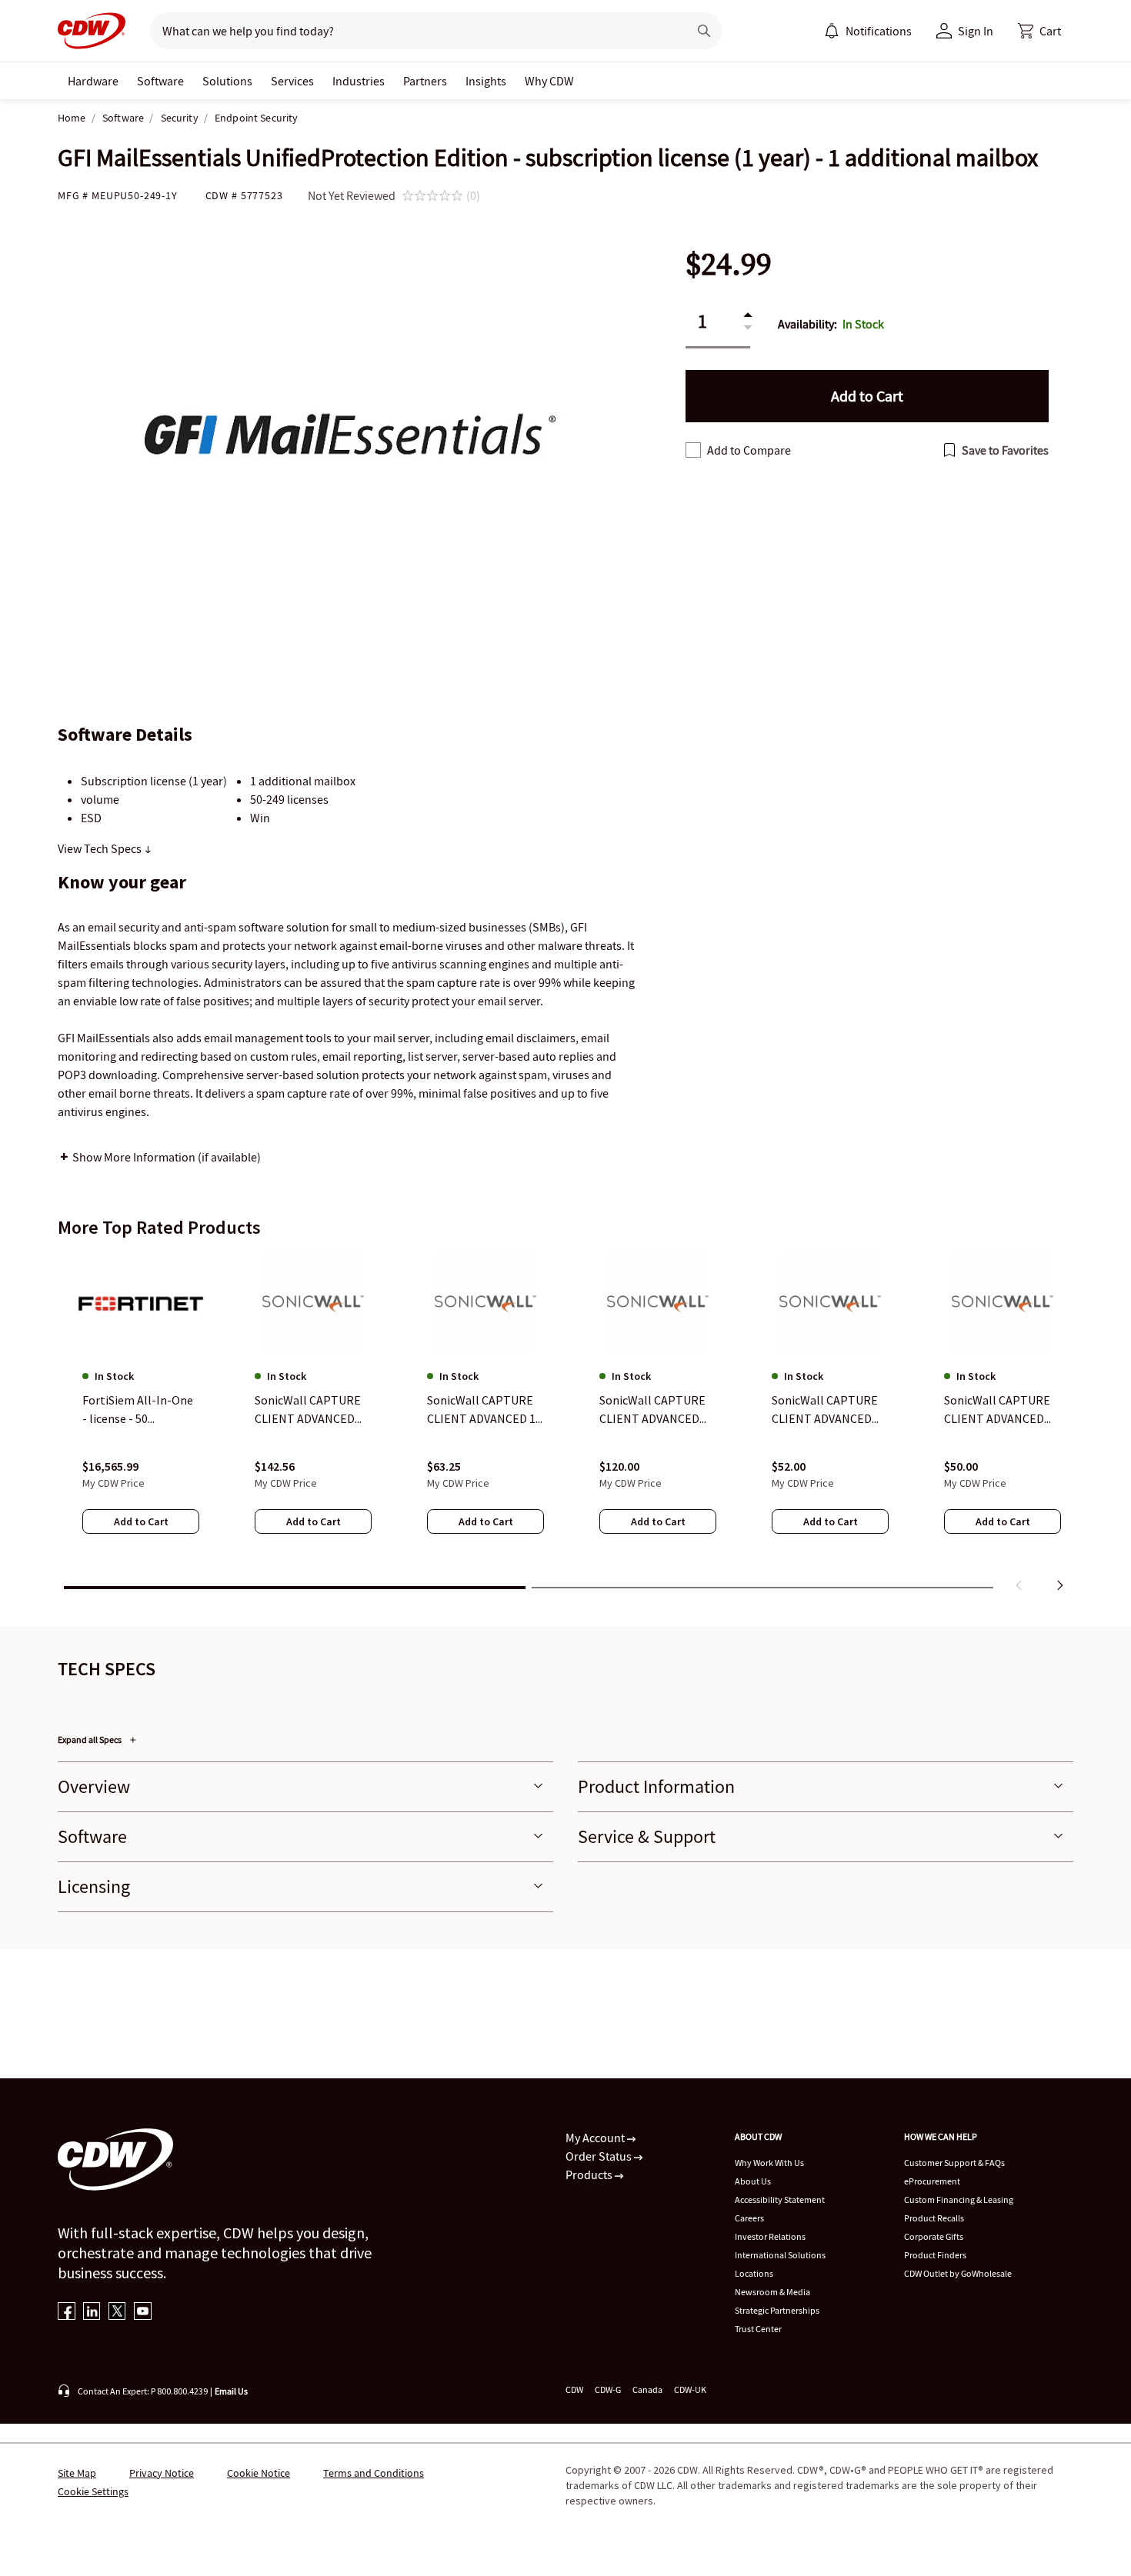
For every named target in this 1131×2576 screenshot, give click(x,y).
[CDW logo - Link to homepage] (92, 31)
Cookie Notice (259, 2473)
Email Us (231, 2391)
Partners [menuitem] (425, 81)
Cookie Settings (93, 2491)
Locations (754, 2273)
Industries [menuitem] (359, 81)
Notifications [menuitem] (879, 31)
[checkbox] (693, 450)
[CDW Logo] (92, 31)
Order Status (600, 2156)
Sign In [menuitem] (976, 31)
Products (590, 2174)
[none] (93, 81)
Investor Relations (770, 2236)
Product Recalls (934, 2218)
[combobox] (413, 31)
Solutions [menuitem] (227, 81)
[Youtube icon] (143, 2313)
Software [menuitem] (160, 81)
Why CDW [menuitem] (549, 81)
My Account (596, 2138)
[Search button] (704, 31)
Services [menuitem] (292, 81)
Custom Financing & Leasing (959, 2199)
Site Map (77, 2473)
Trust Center (758, 2329)
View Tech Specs (101, 848)
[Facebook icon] (67, 2313)
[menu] (868, 31)
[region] (565, 1425)
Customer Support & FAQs (954, 2163)
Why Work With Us (769, 2163)
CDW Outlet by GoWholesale (958, 2273)
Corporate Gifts (934, 2236)
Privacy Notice (162, 2473)
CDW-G (608, 2389)
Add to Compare (749, 450)
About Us (753, 2181)
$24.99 (729, 264)
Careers (749, 2218)
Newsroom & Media (772, 2292)
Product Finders (935, 2255)
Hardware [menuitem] (93, 81)
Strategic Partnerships (777, 2310)
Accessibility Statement (780, 2199)
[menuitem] (832, 31)
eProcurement (932, 2181)
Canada (647, 2389)
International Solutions (780, 2255)
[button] (1039, 31)
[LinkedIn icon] (92, 2313)
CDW (574, 2389)
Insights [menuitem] (486, 81)
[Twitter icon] (117, 2313)
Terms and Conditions (374, 2473)
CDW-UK (690, 2389)
